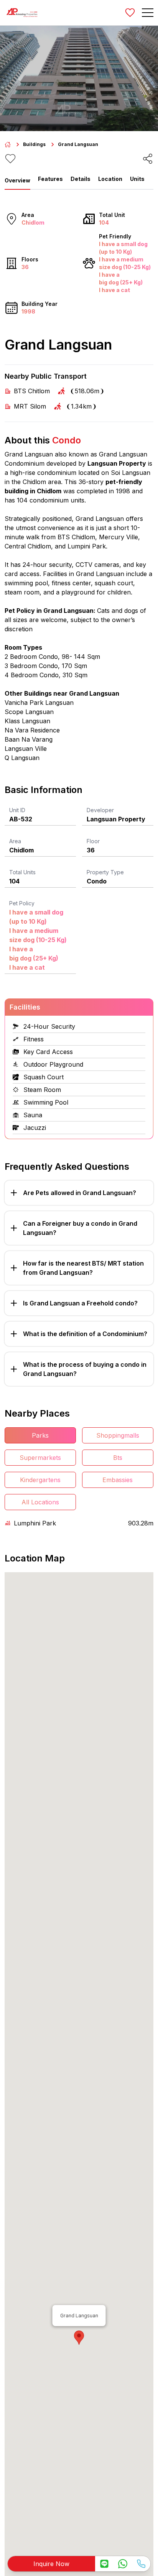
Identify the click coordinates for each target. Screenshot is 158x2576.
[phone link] (141, 2564)
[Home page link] (8, 144)
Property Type (105, 872)
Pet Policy (22, 903)
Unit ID (17, 810)
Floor (93, 841)
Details (81, 179)
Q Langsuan (22, 758)
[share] (148, 159)
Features (50, 179)
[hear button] (10, 159)
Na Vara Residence (32, 730)
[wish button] (130, 13)
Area (15, 841)
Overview (17, 180)
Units (137, 179)
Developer (100, 810)
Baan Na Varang (29, 739)
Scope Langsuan (29, 712)
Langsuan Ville (26, 749)
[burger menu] (148, 13)
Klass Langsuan (27, 721)
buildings (34, 144)
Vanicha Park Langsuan (39, 703)
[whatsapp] (123, 2564)
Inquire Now (51, 2564)
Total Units (22, 872)
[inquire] (104, 2564)
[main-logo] (22, 13)
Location (110, 179)
